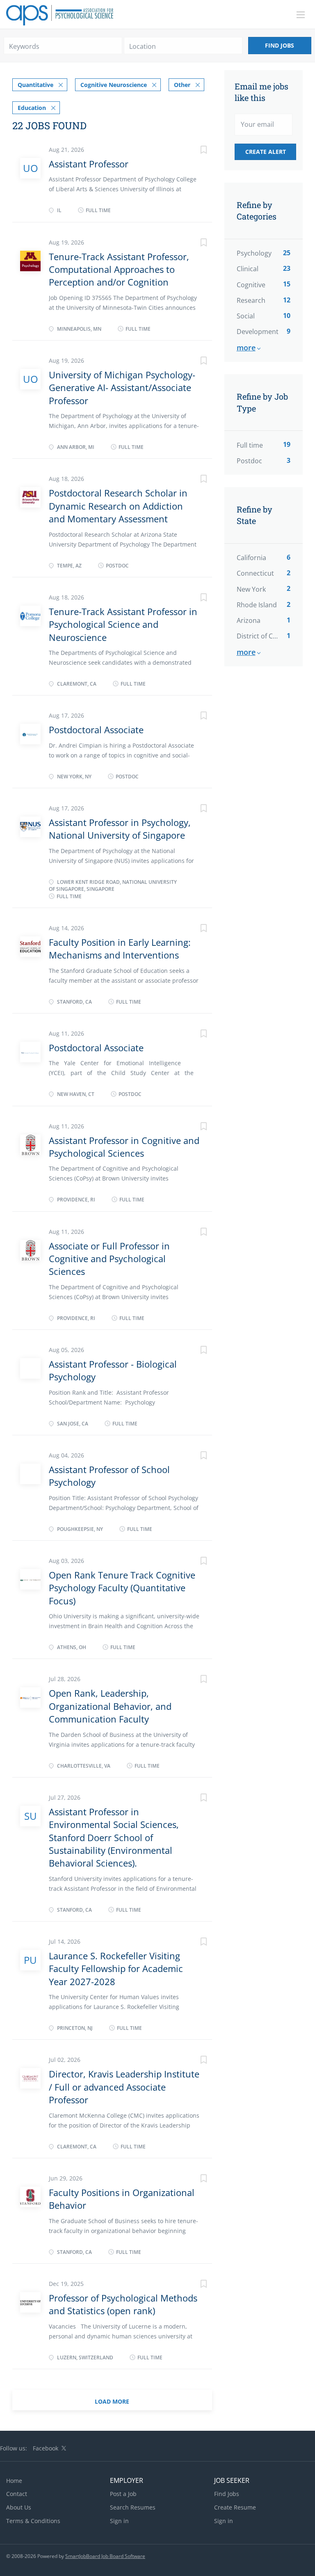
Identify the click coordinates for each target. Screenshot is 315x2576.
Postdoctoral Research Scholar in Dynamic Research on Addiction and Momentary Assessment (118, 506)
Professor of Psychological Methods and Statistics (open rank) (123, 2304)
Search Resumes (133, 2507)
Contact (17, 2494)
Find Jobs (280, 45)
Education (32, 108)
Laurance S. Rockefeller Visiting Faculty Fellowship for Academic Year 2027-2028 (116, 1969)
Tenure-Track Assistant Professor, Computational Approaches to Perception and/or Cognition (119, 269)
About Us (19, 2507)
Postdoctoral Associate (96, 730)
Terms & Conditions (33, 2521)
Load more (112, 2401)
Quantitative (35, 85)
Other (182, 85)
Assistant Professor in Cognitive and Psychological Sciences (124, 1147)
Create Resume (235, 2507)
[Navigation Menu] (301, 15)
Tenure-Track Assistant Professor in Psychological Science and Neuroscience (123, 624)
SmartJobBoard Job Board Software (105, 2556)
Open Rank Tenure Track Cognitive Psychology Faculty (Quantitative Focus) (122, 1588)
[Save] (196, 151)
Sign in (119, 2521)
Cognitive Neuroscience (114, 85)
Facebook (46, 2448)
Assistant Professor (89, 164)
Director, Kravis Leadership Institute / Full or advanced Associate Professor (124, 2087)
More (246, 348)
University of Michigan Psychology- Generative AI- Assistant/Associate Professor (122, 388)
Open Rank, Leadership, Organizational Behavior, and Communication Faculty (110, 1706)
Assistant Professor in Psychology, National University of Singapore (120, 829)
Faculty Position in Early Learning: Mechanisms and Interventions (120, 948)
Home (14, 2481)
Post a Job (123, 2494)
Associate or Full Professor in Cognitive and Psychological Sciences (109, 1259)
